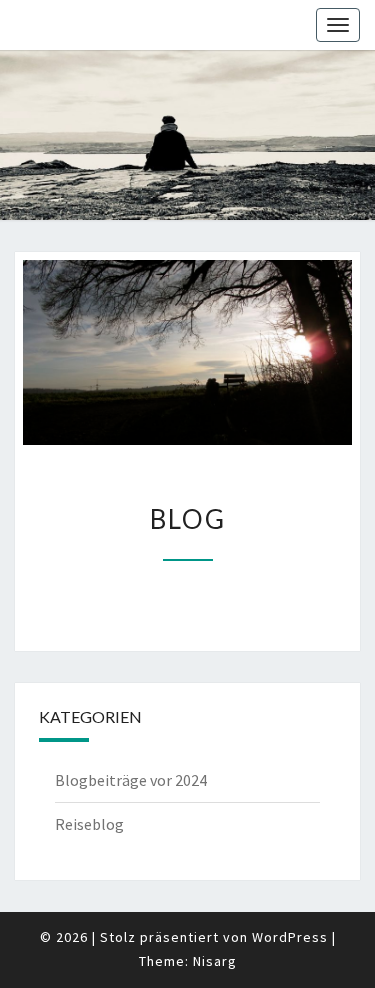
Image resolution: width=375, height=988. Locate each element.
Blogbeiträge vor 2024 (131, 780)
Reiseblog (89, 824)
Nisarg (215, 961)
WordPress (290, 937)
